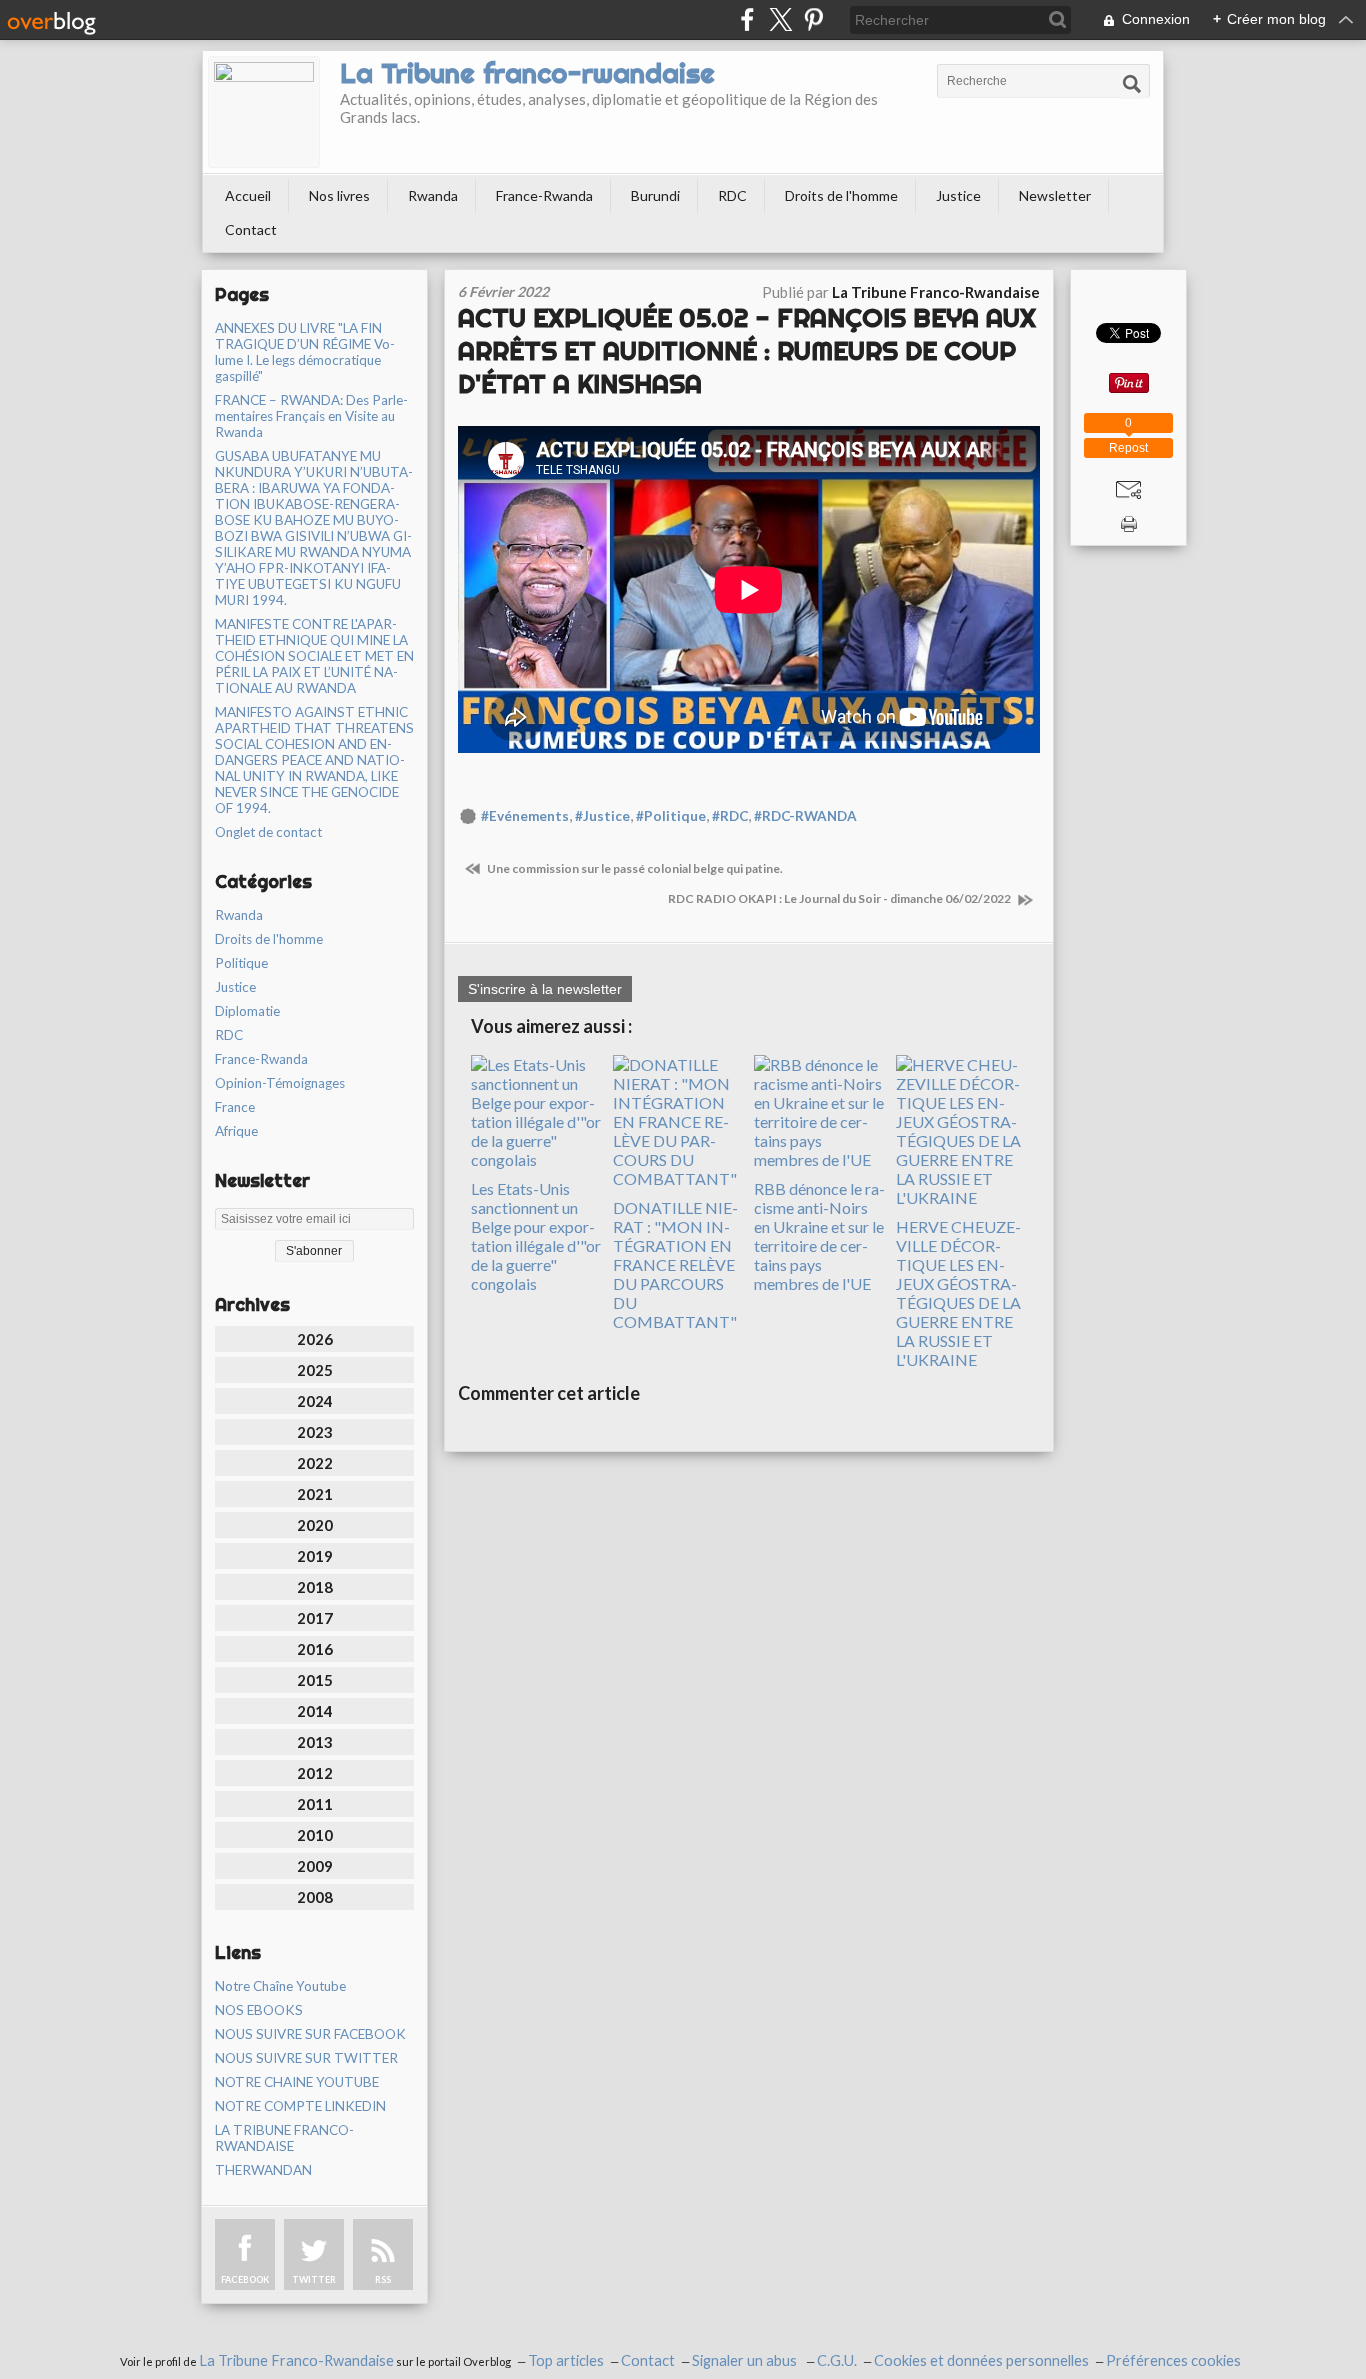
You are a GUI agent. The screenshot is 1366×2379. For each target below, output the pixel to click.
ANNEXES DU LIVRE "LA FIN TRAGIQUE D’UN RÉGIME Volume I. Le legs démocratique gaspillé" (305, 352)
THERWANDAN (263, 2170)
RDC (732, 195)
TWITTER (314, 2279)
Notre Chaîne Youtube (280, 1986)
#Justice (602, 816)
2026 (315, 1339)
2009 (315, 1866)
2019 (315, 1556)
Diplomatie (247, 1011)
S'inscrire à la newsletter (545, 989)
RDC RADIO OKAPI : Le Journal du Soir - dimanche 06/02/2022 (840, 898)
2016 (315, 1649)
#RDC (730, 816)
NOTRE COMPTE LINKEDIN (300, 2106)
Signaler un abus (746, 2360)
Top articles (566, 2360)
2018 (315, 1587)
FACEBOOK (245, 2279)
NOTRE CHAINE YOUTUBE (297, 2082)
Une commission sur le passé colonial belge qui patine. (634, 868)
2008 (315, 1897)
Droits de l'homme (841, 195)
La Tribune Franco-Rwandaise (296, 2360)
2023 (315, 1432)
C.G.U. (837, 2360)
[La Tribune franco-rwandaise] (264, 112)
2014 (315, 1711)
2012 (315, 1773)
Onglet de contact (268, 832)
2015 (315, 1680)
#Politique (671, 816)
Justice (958, 195)
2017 (315, 1618)
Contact (251, 229)
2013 (315, 1742)
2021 (315, 1494)
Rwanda (433, 195)
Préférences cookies (1173, 2360)
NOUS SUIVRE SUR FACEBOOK (310, 2034)
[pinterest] (813, 19)
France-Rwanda (544, 195)
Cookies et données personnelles (981, 2360)
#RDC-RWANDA (805, 816)
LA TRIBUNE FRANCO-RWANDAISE (284, 2138)
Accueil (248, 195)
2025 (315, 1370)
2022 (315, 1463)
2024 (315, 1401)
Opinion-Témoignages (280, 1083)
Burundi (655, 195)
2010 (315, 1835)
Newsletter (1055, 195)
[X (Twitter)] (780, 19)
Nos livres (339, 195)
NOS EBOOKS (259, 2010)
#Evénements (525, 816)
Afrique (236, 1131)
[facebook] (747, 19)
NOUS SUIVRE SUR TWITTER (306, 2058)
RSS (383, 2279)
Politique (241, 963)
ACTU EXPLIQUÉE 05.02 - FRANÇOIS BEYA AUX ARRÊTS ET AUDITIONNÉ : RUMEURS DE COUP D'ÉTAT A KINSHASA (747, 350)
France (235, 1107)
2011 (315, 1804)
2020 (315, 1525)
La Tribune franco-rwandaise (527, 73)
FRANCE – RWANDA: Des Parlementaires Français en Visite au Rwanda (311, 416)
